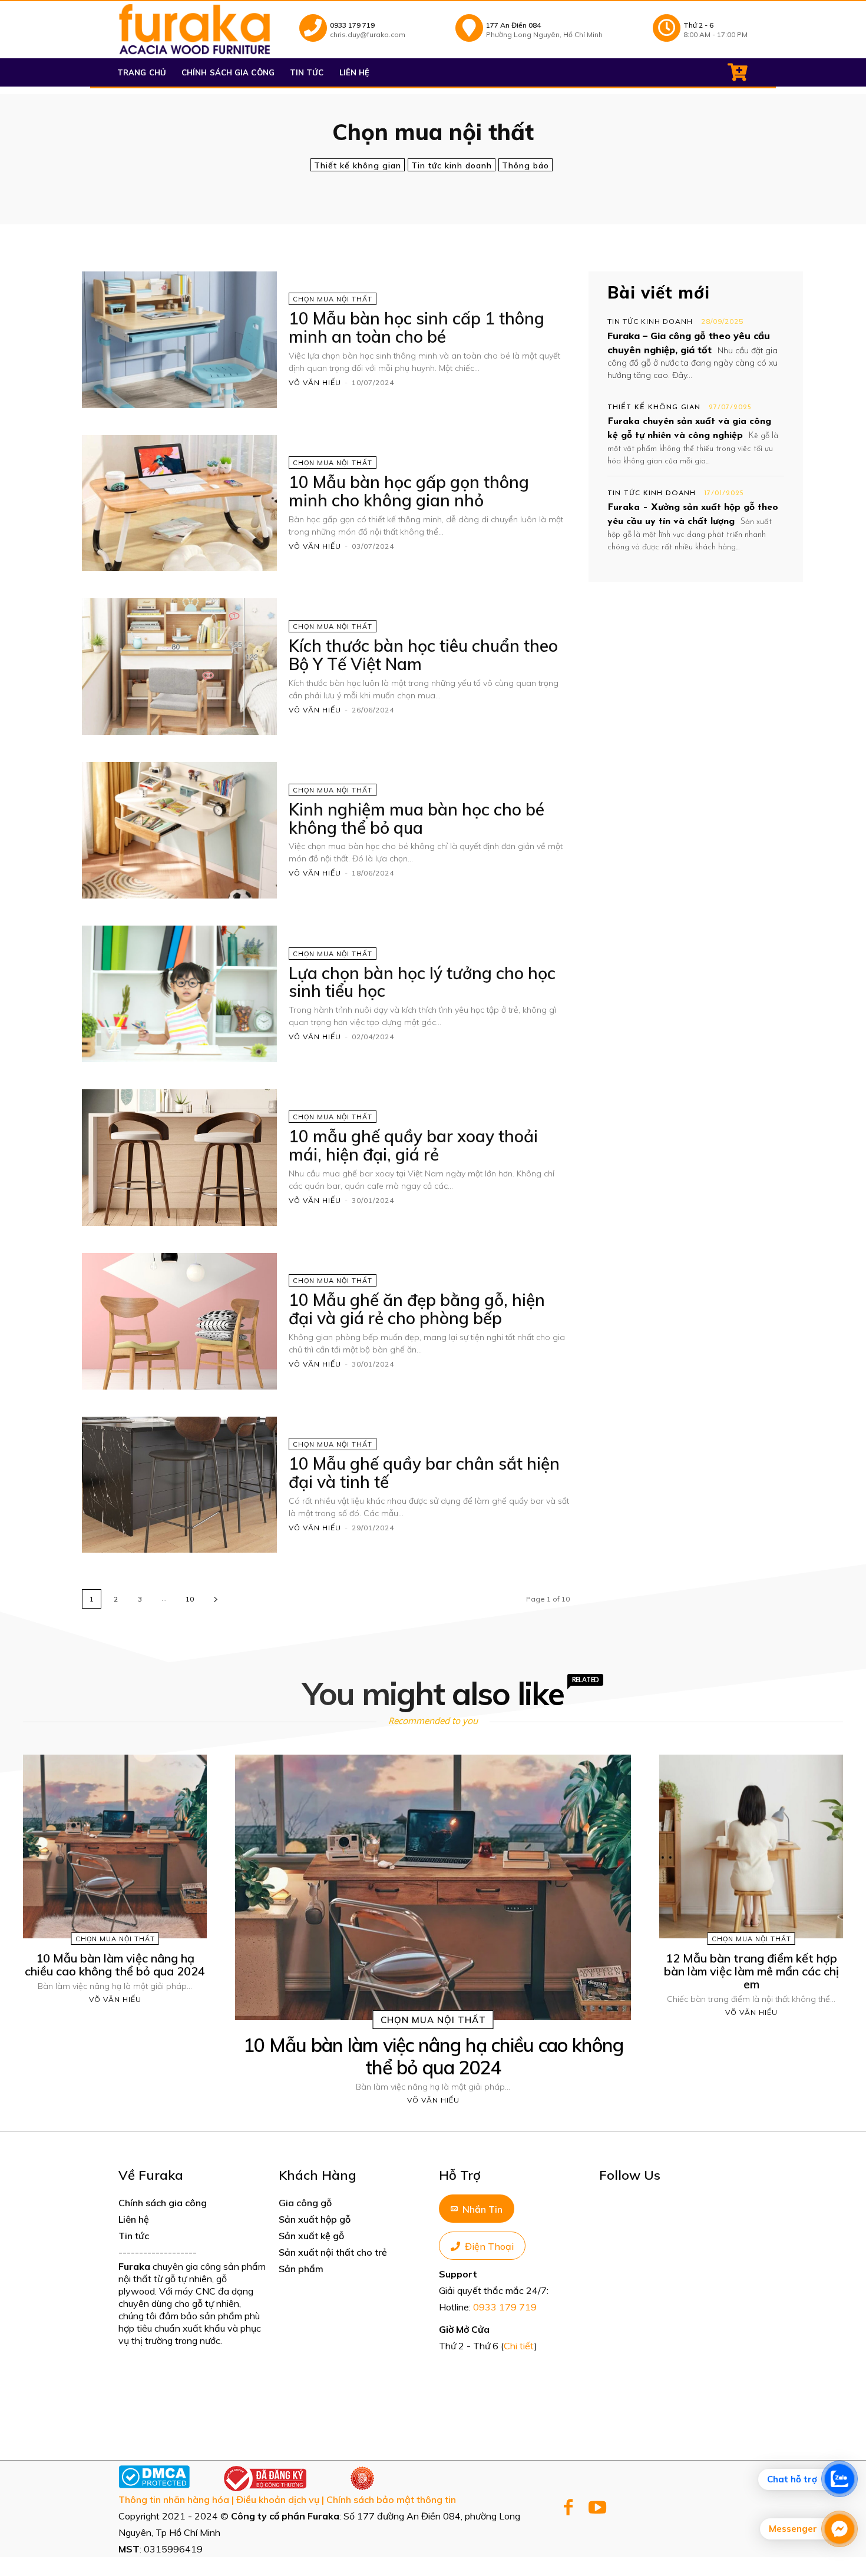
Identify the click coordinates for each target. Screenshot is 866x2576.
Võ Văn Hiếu (315, 382)
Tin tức (134, 2236)
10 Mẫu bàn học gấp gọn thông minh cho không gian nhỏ (409, 491)
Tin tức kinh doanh (452, 165)
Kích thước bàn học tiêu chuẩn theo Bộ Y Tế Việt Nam (423, 655)
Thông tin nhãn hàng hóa (174, 2499)
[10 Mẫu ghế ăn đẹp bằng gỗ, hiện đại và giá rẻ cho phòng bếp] (179, 1321)
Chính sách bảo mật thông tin (391, 2499)
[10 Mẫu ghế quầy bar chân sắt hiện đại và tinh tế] (179, 1485)
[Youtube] (597, 2509)
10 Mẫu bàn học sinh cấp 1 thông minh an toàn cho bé (417, 327)
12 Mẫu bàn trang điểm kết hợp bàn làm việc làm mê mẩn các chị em (751, 1971)
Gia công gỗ (305, 2203)
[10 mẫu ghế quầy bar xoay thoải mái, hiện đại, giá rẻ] (179, 1158)
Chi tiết (519, 2346)
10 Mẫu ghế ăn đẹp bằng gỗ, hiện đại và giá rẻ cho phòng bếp (417, 1309)
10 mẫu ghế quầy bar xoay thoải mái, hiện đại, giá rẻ (413, 1145)
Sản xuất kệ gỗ (311, 2236)
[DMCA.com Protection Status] (154, 2485)
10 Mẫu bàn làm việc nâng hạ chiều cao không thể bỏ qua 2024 (115, 1965)
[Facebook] (568, 2509)
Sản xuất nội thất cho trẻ (333, 2252)
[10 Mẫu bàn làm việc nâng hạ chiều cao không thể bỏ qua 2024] (115, 1846)
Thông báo (525, 165)
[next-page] (216, 1599)
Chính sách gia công (163, 2203)
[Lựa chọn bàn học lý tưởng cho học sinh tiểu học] (179, 994)
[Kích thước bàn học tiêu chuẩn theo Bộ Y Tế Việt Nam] (179, 667)
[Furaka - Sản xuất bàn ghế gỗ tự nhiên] (195, 29)
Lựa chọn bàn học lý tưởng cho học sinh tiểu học (422, 982)
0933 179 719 (505, 2307)
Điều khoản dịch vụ (278, 2499)
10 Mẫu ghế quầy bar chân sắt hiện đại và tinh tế (424, 1473)
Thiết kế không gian (358, 165)
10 (190, 1599)
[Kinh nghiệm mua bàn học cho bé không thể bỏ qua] (179, 830)
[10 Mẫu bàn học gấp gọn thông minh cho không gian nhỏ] (179, 503)
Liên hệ (134, 2219)
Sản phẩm (301, 2269)
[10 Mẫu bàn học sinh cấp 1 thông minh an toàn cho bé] (179, 340)
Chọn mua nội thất (333, 299)
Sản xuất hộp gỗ (315, 2219)
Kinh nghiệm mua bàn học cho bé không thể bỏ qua (417, 818)
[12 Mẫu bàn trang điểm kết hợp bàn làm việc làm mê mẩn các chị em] (751, 1846)
